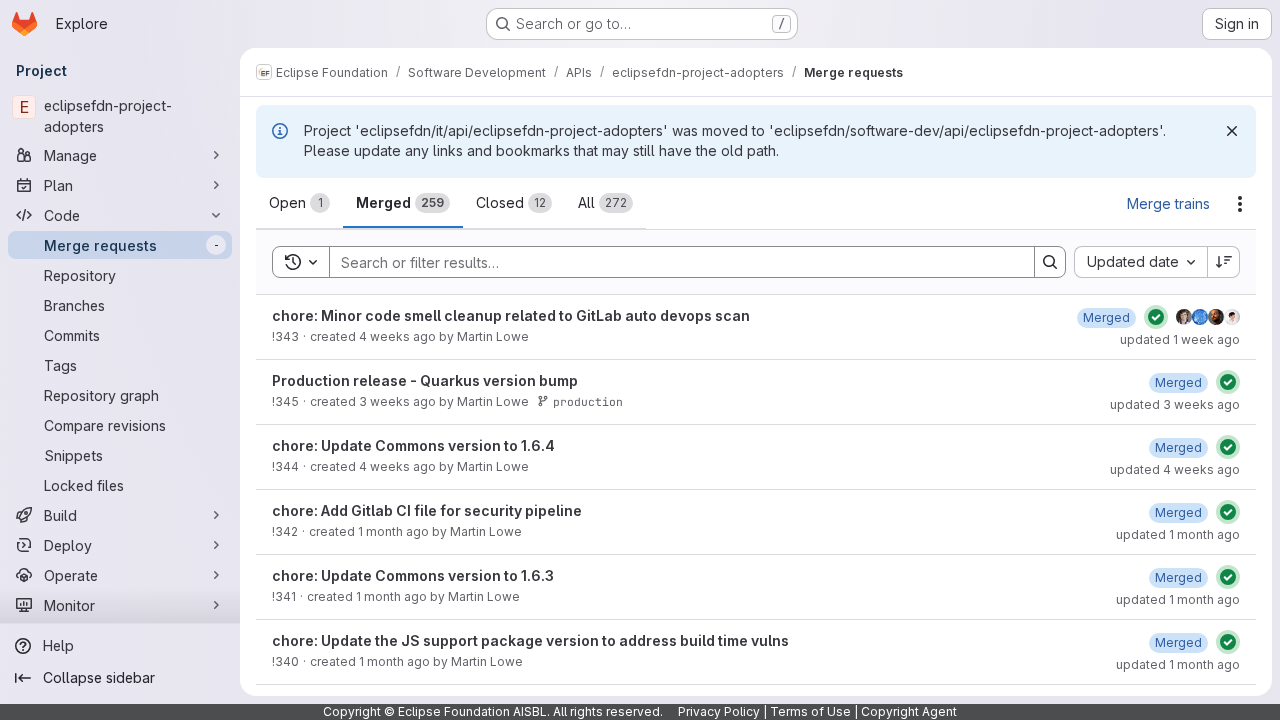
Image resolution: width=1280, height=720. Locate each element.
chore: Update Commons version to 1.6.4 (413, 445)
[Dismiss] (1232, 131)
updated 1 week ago (1180, 339)
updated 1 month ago (1178, 534)
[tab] (299, 203)
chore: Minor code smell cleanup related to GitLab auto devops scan (511, 315)
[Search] (1050, 262)
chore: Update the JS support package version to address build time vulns (530, 640)
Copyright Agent (909, 711)
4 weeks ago (397, 336)
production (588, 401)
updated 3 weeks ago (1175, 404)
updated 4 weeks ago (1175, 469)
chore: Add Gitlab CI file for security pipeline (427, 510)
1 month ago (393, 531)
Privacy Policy (719, 711)
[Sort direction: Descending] (1224, 262)
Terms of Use (810, 711)
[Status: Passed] (1156, 317)
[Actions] (1240, 204)
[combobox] (1140, 262)
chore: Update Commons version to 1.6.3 (413, 575)
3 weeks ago (397, 401)
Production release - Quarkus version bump (425, 380)
